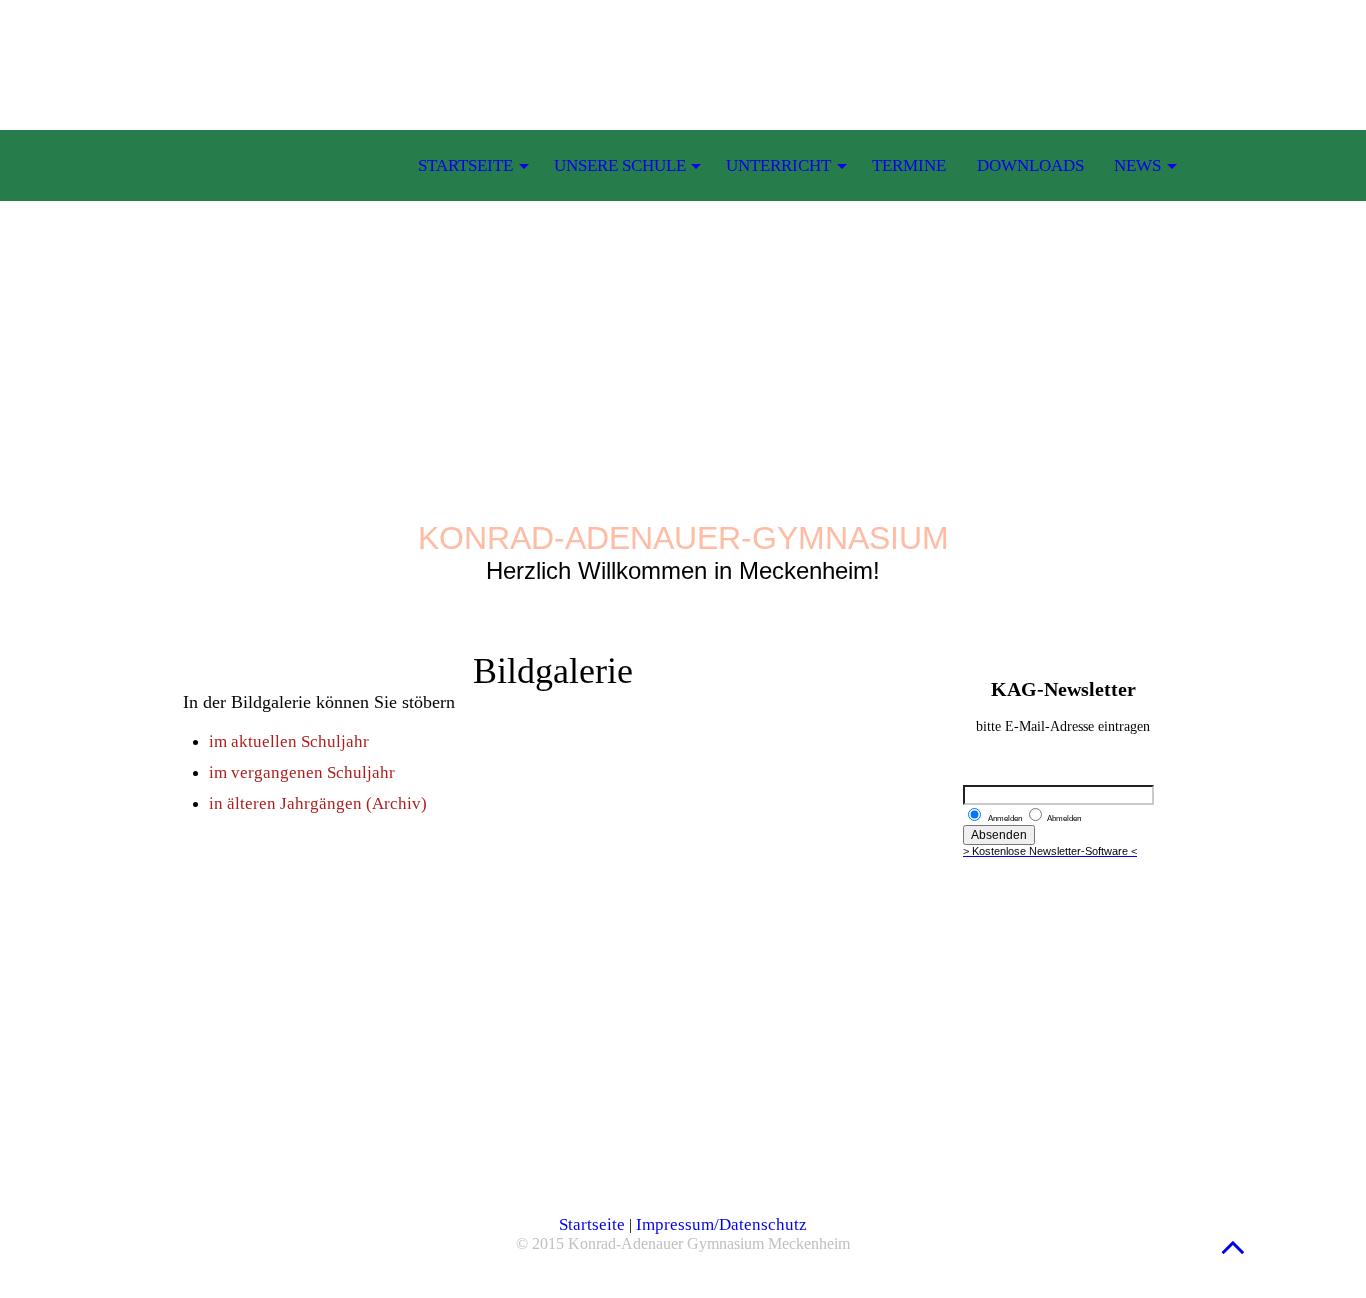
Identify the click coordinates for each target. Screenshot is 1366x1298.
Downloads (1030, 165)
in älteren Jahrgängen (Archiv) (318, 803)
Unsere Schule (620, 165)
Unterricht (778, 165)
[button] (1233, 1246)
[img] (683, 250)
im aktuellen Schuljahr (289, 741)
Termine (909, 165)
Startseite (592, 1224)
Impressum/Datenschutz (721, 1224)
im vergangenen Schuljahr (302, 772)
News (1137, 165)
